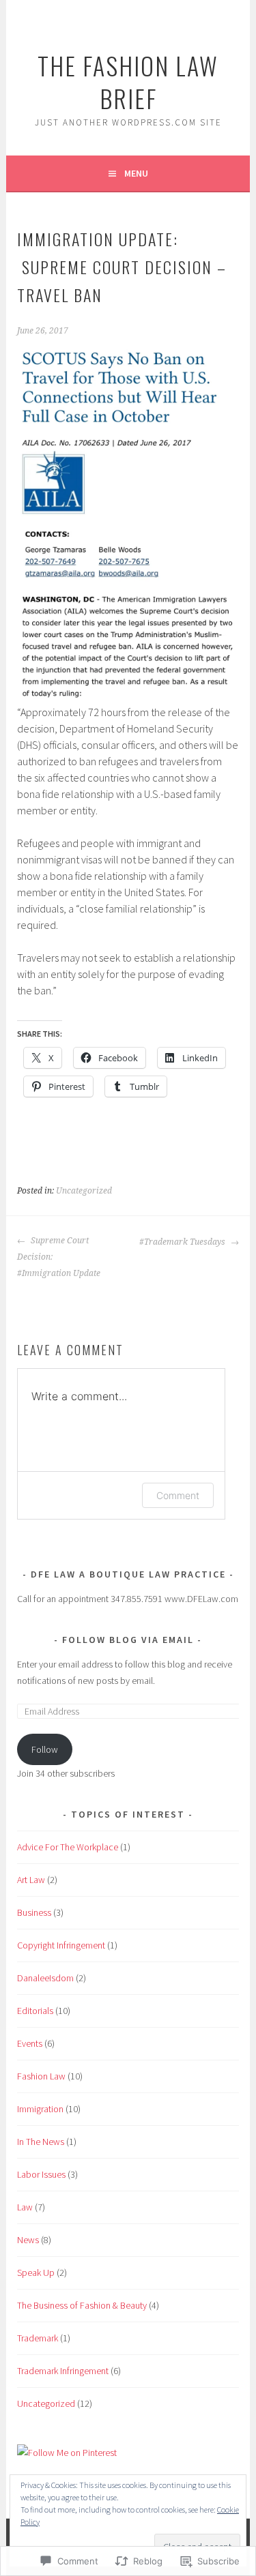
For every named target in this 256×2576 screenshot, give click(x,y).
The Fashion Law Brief (128, 82)
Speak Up (36, 2272)
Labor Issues (41, 2174)
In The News (41, 2142)
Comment (178, 1495)
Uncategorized (84, 1191)
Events (30, 2043)
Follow (45, 1749)
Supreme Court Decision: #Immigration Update (59, 1257)
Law (25, 2207)
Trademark (38, 2338)
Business (34, 1912)
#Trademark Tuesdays (183, 1242)
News (28, 2240)
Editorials (35, 2011)
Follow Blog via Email (128, 1640)
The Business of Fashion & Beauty (82, 2305)
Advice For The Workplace (68, 1847)
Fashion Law (41, 2076)
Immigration (40, 2109)
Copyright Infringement (61, 1945)
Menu (136, 173)
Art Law (31, 1880)
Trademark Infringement (63, 2371)
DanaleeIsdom (45, 1978)
